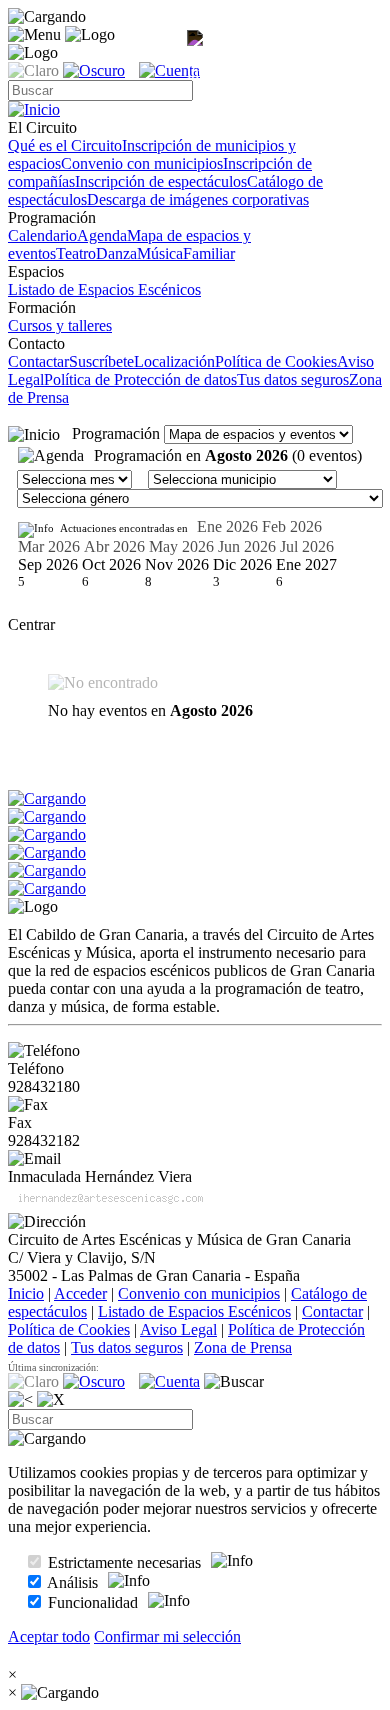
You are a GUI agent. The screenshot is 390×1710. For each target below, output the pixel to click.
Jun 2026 (247, 546)
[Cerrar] (51, 1400)
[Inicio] (34, 435)
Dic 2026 (242, 564)
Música (160, 253)
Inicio (26, 1293)
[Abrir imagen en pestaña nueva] (199, 56)
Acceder (80, 1293)
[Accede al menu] (34, 35)
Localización (174, 361)
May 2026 (181, 546)
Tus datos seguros (293, 379)
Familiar (209, 253)
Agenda (102, 235)
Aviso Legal (178, 1329)
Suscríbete (101, 361)
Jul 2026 (307, 546)
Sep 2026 (48, 564)
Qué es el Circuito (65, 145)
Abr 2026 (114, 546)
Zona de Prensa (243, 1347)
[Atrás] (20, 1400)
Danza (116, 253)
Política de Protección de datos (140, 379)
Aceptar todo (49, 1636)
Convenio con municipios (142, 163)
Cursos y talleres (60, 325)
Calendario (42, 235)
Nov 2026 (177, 564)
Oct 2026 (111, 564)
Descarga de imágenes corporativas (198, 199)
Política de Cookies (276, 361)
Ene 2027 (306, 564)
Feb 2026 (292, 526)
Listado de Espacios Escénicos (104, 289)
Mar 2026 (49, 546)
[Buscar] (234, 1382)
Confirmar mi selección (167, 1636)
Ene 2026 (227, 526)
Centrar (31, 624)
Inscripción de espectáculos (161, 181)
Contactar (38, 361)
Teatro (76, 253)
